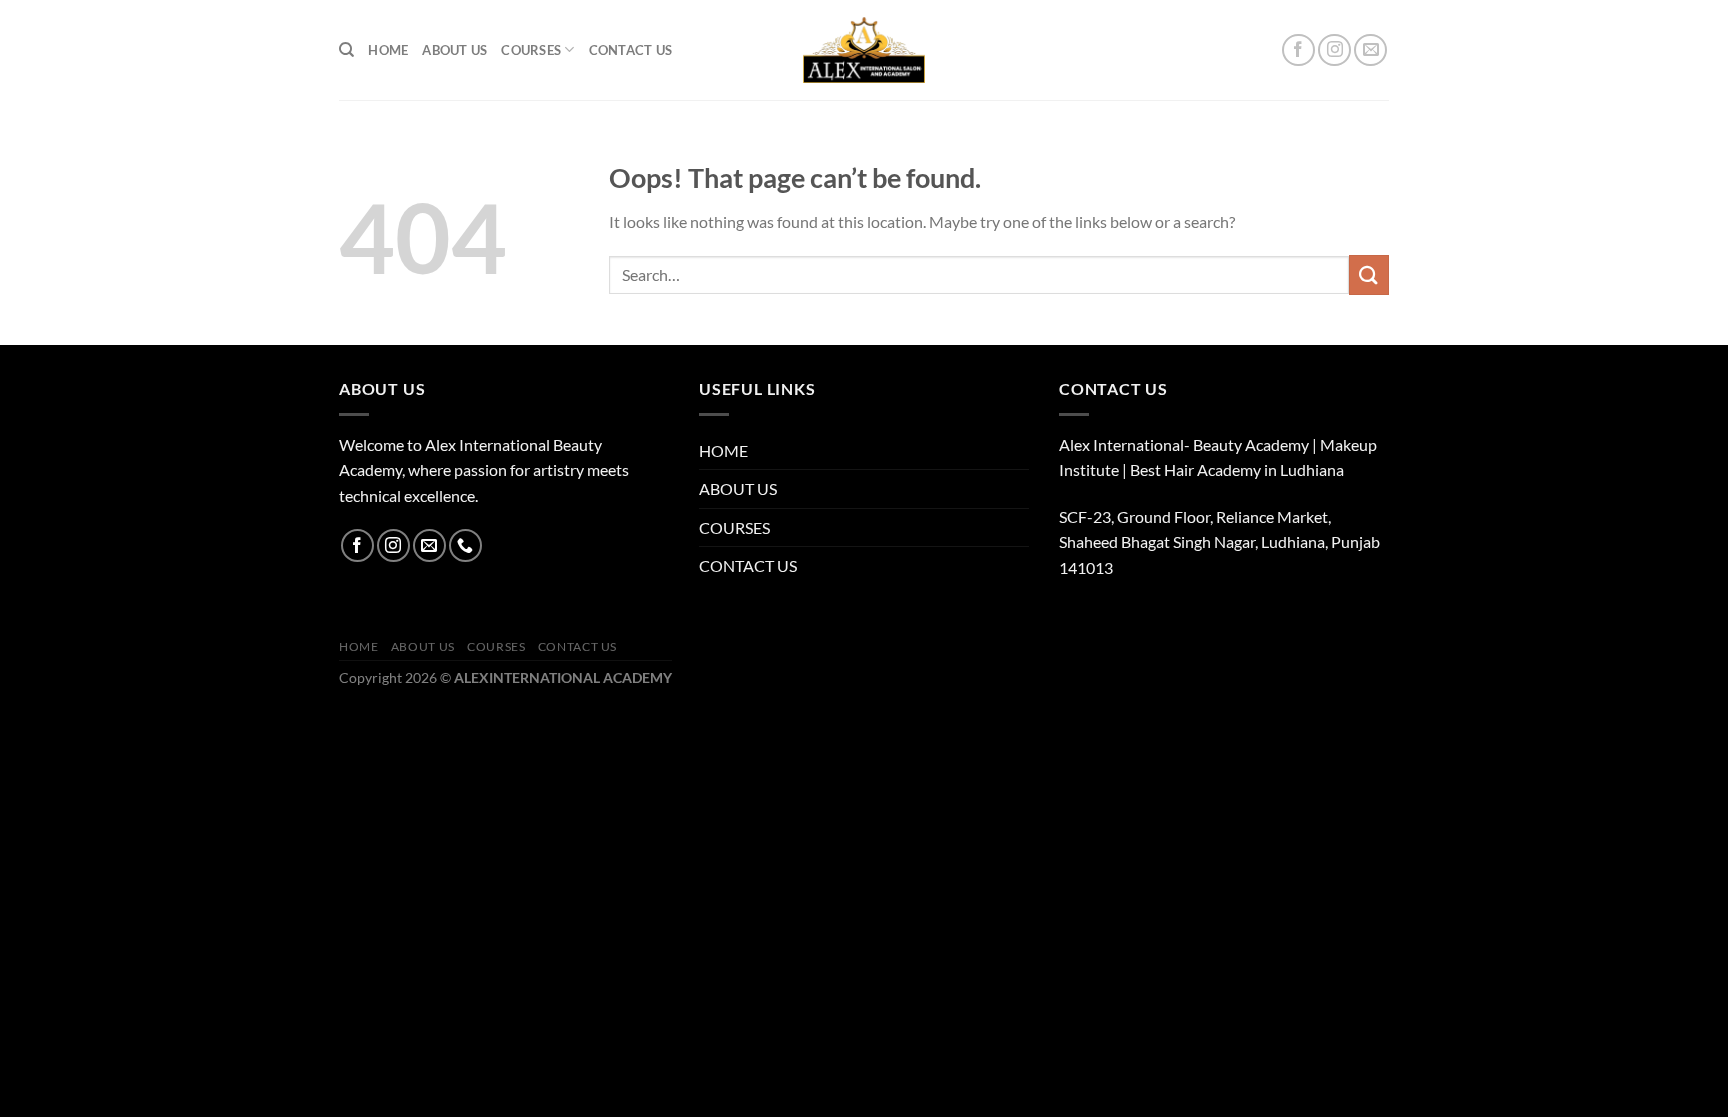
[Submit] (1369, 274)
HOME (388, 50)
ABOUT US (454, 50)
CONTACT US (631, 50)
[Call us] (465, 545)
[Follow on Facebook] (1298, 50)
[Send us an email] (1370, 50)
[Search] (346, 50)
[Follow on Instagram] (1334, 50)
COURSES (531, 50)
